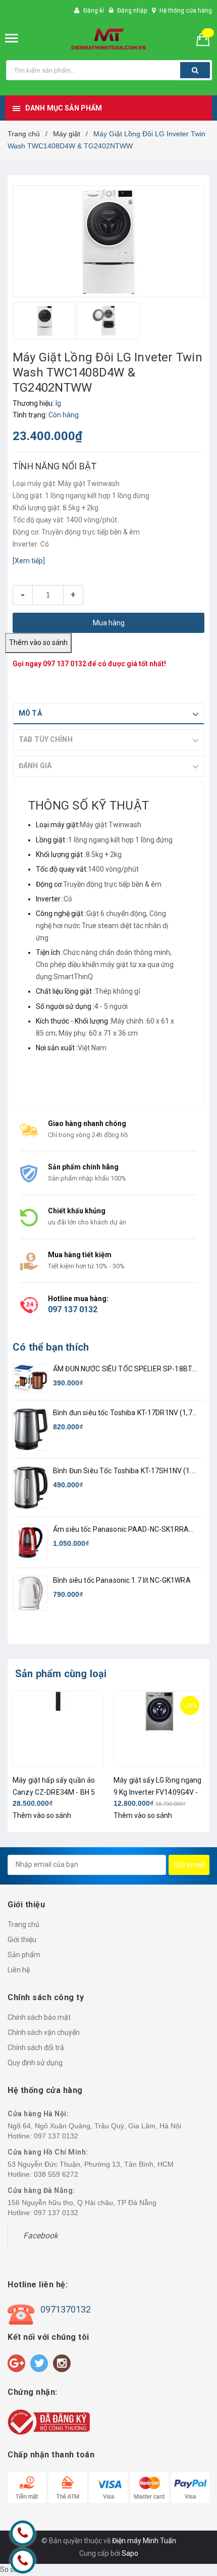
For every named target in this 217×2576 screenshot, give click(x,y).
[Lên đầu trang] (183, 2515)
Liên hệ (19, 1970)
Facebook (41, 2236)
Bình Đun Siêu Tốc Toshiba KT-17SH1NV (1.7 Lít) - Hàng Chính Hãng (124, 1471)
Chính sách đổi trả (36, 2048)
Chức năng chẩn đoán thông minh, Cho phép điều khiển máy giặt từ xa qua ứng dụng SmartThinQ (105, 964)
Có (68, 899)
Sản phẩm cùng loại (61, 1674)
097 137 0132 (65, 664)
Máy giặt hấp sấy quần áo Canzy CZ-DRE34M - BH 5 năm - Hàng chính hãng (54, 1792)
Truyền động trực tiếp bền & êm (112, 884)
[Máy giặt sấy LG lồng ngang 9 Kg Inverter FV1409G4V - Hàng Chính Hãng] (159, 1729)
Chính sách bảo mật (39, 2017)
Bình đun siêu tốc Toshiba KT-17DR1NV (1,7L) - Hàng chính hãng (126, 1413)
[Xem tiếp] (29, 561)
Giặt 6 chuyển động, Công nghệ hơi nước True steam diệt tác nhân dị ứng (102, 926)
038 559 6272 (56, 2174)
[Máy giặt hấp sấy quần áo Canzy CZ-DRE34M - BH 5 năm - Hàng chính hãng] (58, 1729)
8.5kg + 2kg (104, 854)
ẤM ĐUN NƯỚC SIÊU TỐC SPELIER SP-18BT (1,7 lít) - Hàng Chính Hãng (123, 1370)
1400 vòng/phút (113, 869)
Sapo (130, 2553)
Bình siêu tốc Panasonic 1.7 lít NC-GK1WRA (122, 1580)
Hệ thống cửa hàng (186, 11)
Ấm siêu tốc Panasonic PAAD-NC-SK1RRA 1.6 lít (121, 1530)
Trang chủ (23, 1924)
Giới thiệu (22, 1940)
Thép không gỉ (117, 991)
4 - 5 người (111, 1006)
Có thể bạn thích (51, 1347)
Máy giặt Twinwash (111, 825)
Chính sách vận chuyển (44, 2032)
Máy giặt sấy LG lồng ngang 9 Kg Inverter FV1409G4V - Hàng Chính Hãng (158, 1792)
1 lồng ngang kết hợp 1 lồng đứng (120, 840)
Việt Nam (92, 1048)
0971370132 (66, 2309)
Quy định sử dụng (35, 2063)
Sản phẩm (24, 1955)
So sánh (13, 2569)
